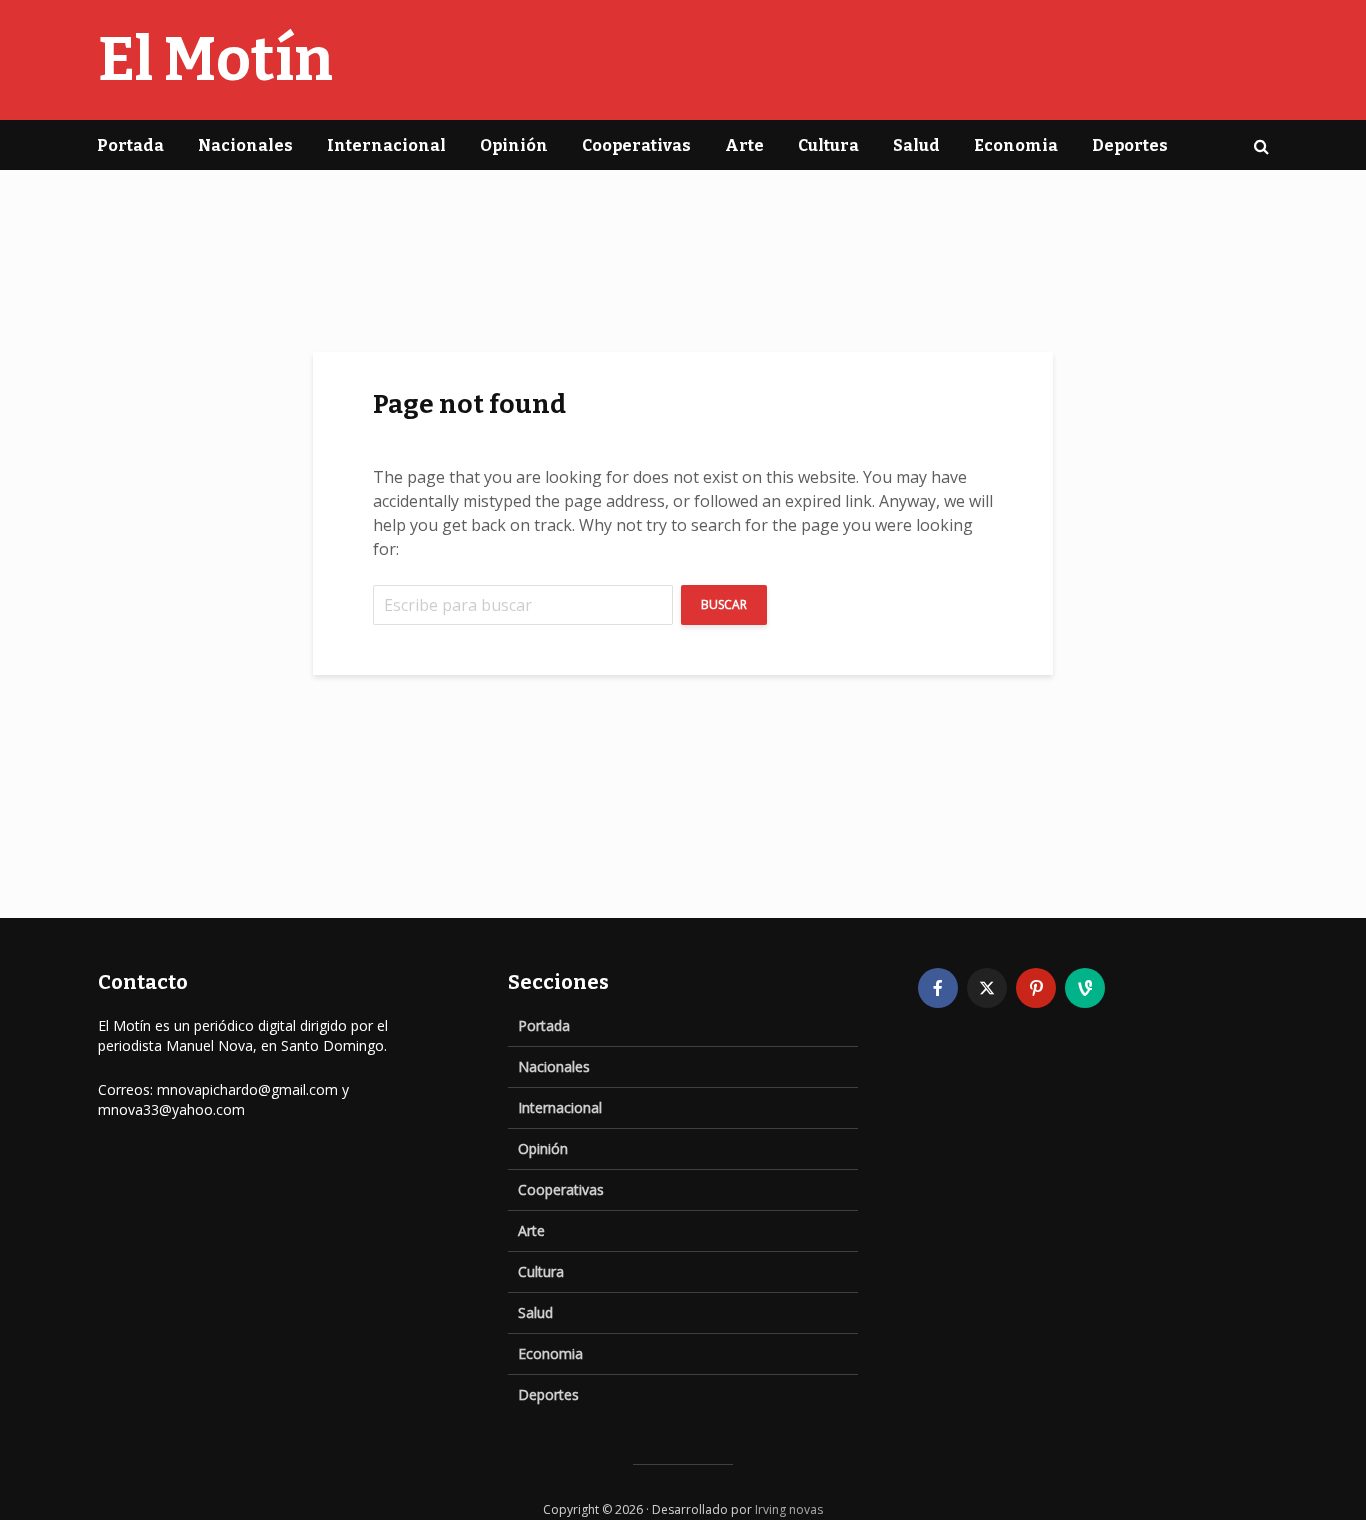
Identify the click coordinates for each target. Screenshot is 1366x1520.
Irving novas (789, 1509)
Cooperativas (636, 145)
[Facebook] (938, 988)
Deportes (1130, 145)
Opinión (514, 145)
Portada (130, 145)
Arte (744, 145)
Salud (916, 145)
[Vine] (1085, 988)
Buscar (724, 604)
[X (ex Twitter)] (987, 988)
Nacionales (245, 145)
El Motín (215, 60)
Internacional (386, 145)
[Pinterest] (1036, 988)
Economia (1016, 145)
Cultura (828, 145)
